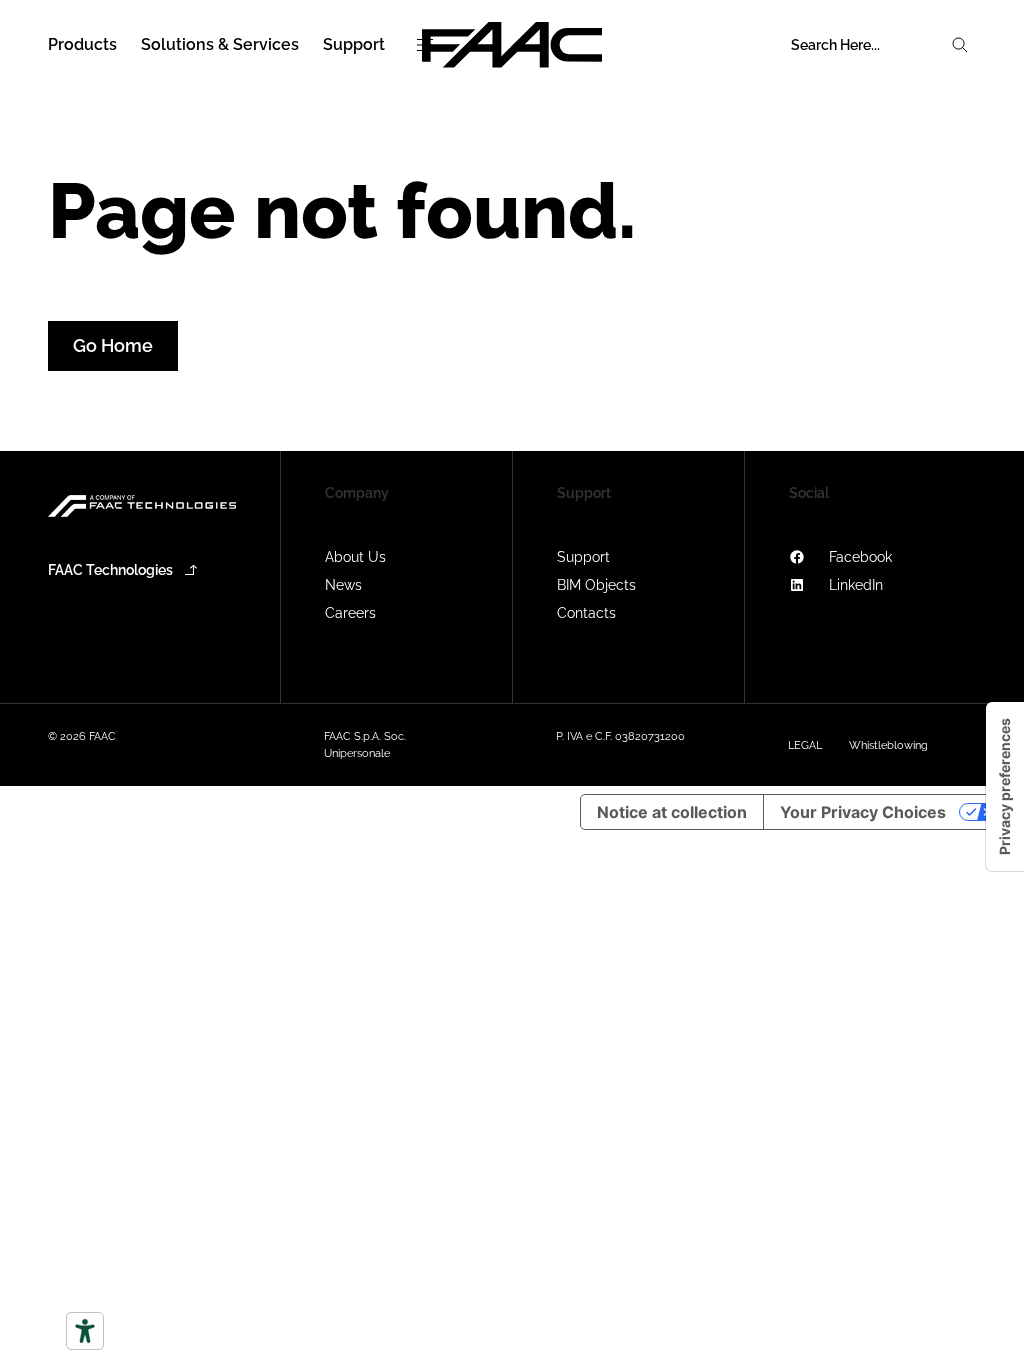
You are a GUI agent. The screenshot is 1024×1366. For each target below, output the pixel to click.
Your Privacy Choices (863, 812)
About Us (355, 557)
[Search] (960, 45)
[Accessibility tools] (85, 1331)
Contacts (586, 613)
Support (583, 557)
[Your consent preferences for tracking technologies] (1005, 786)
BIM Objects (596, 585)
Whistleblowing (888, 745)
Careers (350, 613)
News (343, 585)
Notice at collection (672, 812)
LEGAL (805, 745)
